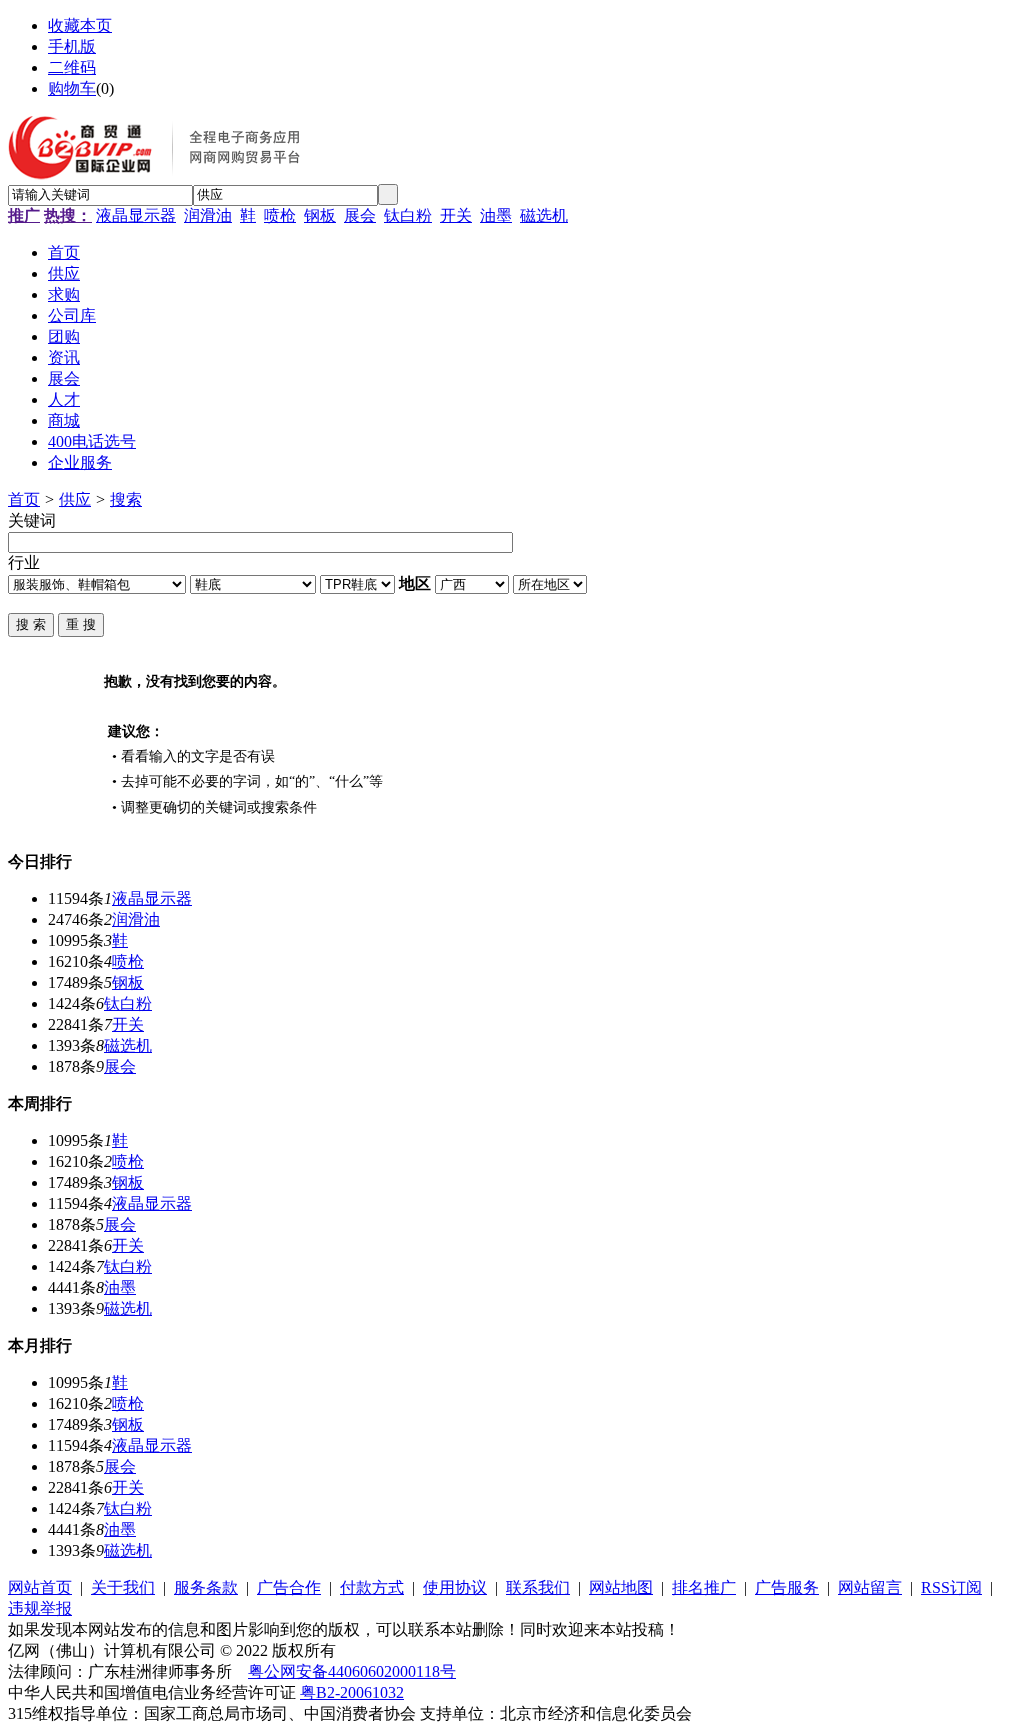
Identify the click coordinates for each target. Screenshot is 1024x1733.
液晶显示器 (136, 215)
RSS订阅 (951, 1587)
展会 (360, 215)
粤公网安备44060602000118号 (352, 1671)
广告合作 (289, 1587)
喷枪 (280, 215)
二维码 (72, 67)
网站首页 (40, 1587)
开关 (456, 215)
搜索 (126, 499)
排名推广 (704, 1587)
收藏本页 (80, 25)
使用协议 (455, 1587)
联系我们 (538, 1587)
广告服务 (787, 1587)
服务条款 (206, 1587)
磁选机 (544, 215)
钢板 (320, 215)
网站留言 (870, 1587)
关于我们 (123, 1587)
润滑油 (208, 215)
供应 (75, 499)
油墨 (496, 215)
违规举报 (40, 1608)
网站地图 (621, 1587)
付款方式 (372, 1587)
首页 (24, 499)
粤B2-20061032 (352, 1692)
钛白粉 (408, 215)
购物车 (72, 88)
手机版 (72, 46)
